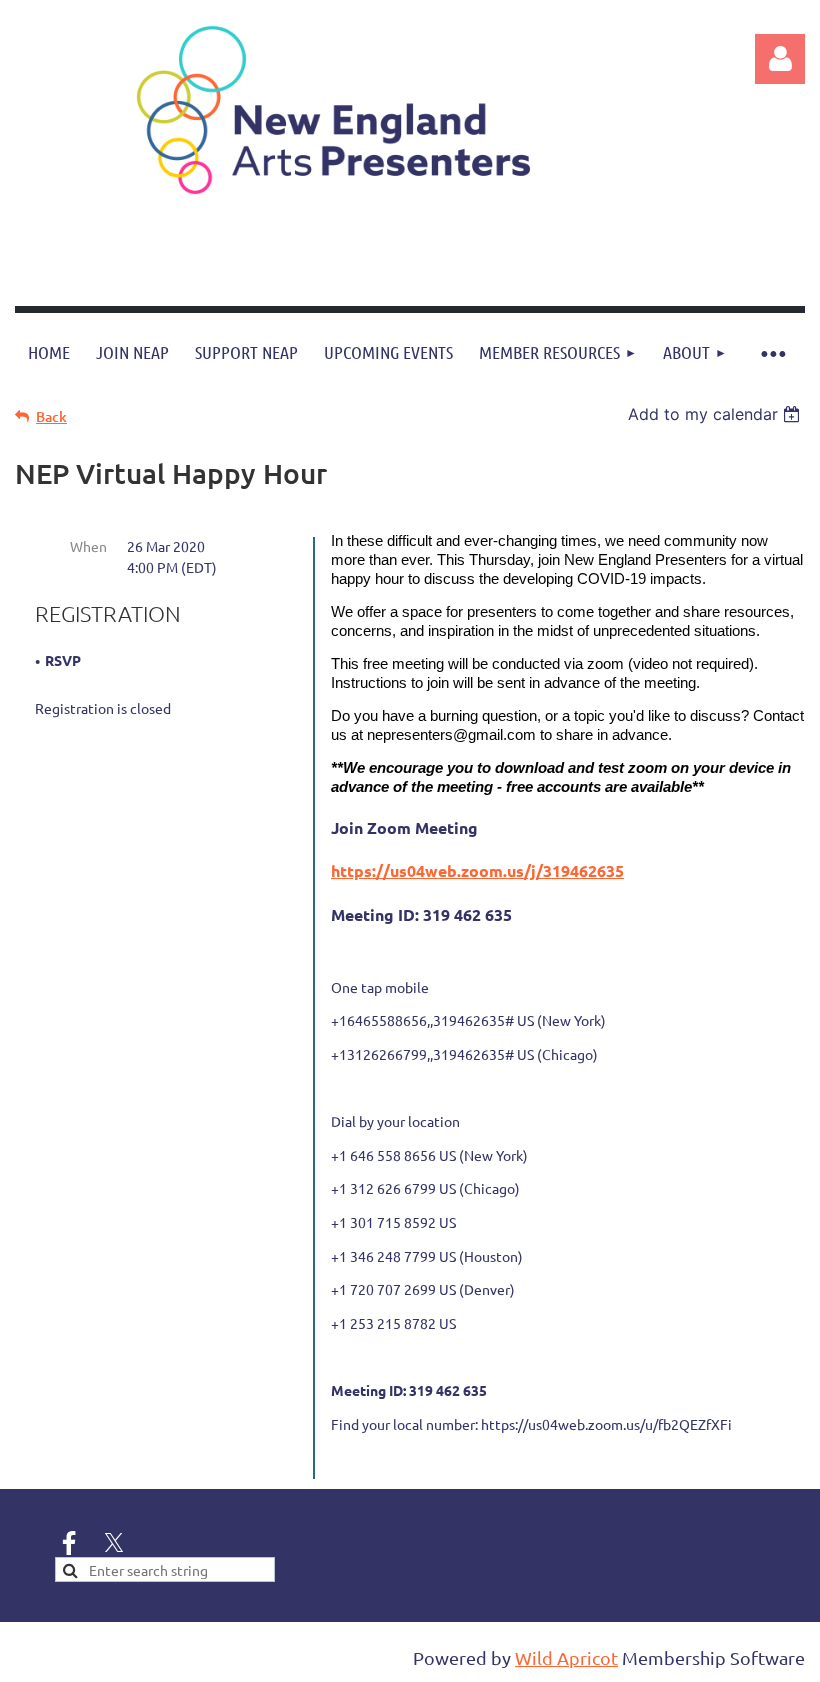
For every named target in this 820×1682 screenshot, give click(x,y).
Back (51, 416)
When (88, 546)
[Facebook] (69, 1543)
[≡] (772, 352)
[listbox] (716, 414)
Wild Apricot (566, 1657)
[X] (114, 1543)
